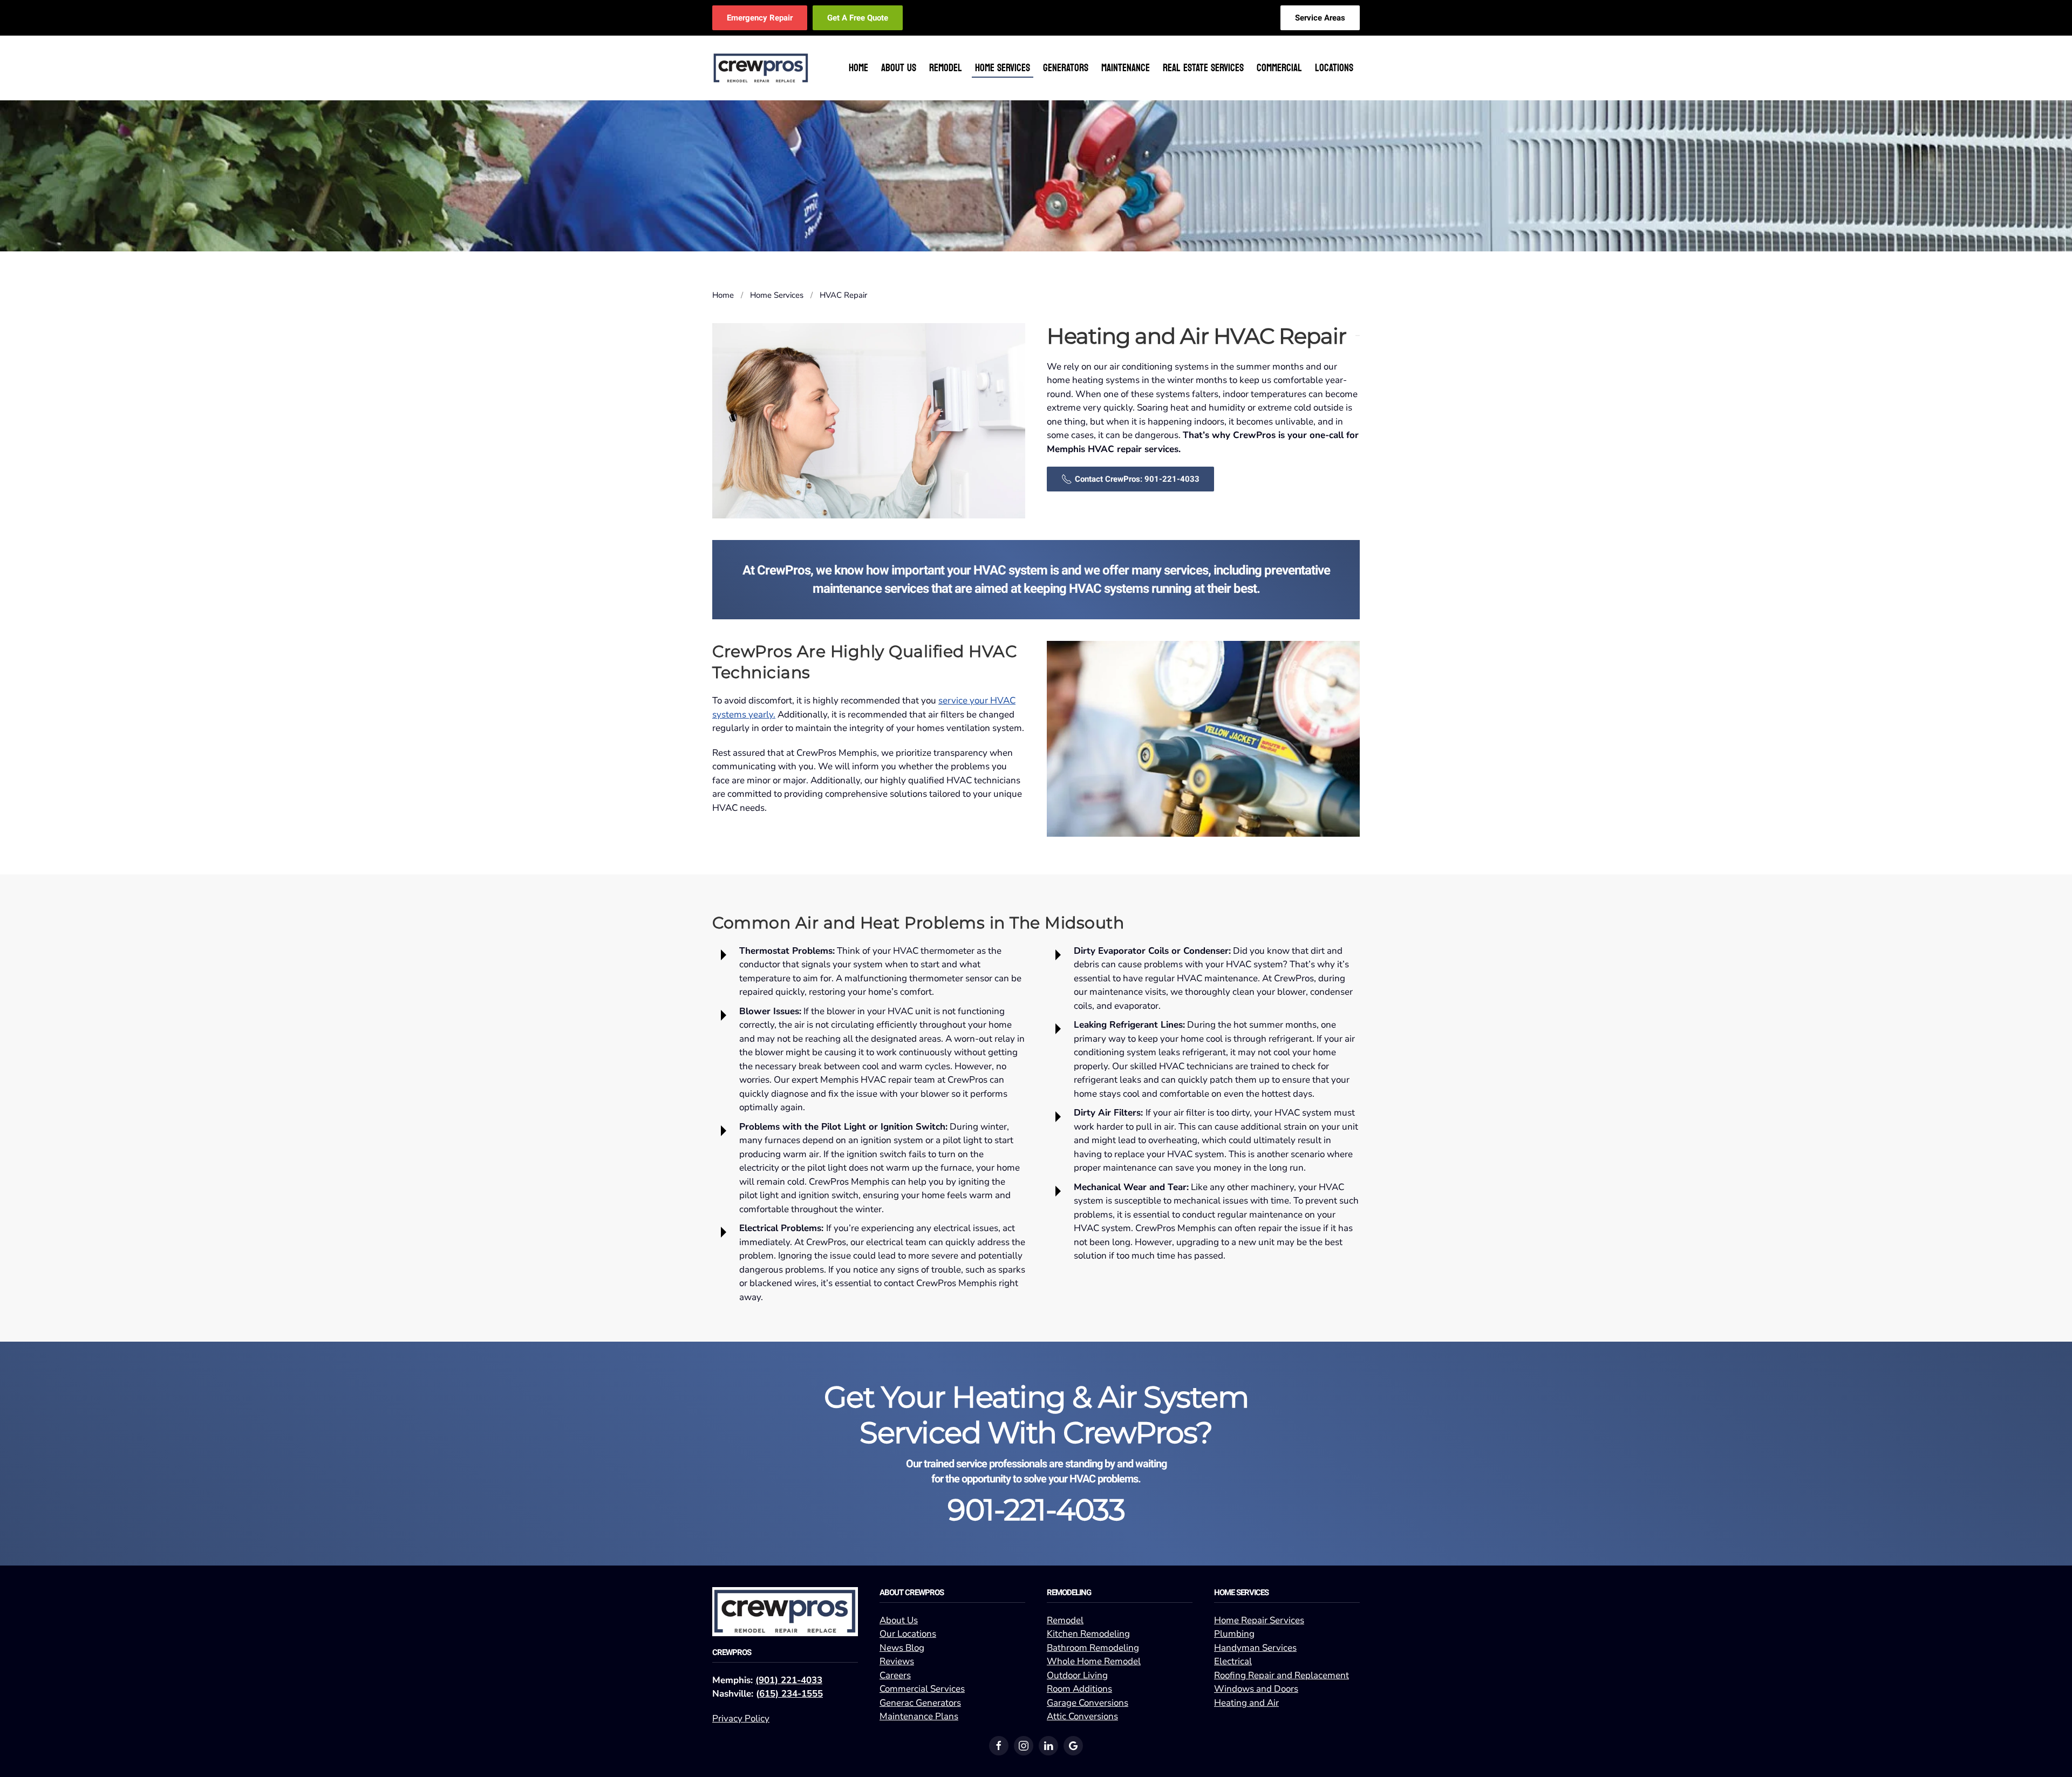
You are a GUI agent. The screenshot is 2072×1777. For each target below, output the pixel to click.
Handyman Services (1255, 1648)
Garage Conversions (1088, 1703)
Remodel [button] (946, 68)
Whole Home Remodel (1094, 1661)
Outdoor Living (1077, 1675)
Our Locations (908, 1634)
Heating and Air (1246, 1703)
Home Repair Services (1259, 1620)
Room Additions (1079, 1689)
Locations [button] (1334, 68)
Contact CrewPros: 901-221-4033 (1137, 479)
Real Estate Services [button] (1203, 68)
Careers (895, 1675)
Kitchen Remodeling (1088, 1634)
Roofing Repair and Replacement (1282, 1675)
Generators (1066, 68)
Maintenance (1126, 68)
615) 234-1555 (791, 1694)
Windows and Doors (1256, 1689)
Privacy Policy (741, 1718)
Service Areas (1320, 18)
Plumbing (1234, 1634)
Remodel (1065, 1620)
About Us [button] (899, 68)
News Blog (902, 1648)
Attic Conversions (1082, 1716)
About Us (899, 1620)
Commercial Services (922, 1689)
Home (858, 68)
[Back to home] (761, 68)
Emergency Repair (760, 18)
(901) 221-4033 (789, 1680)
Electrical (1233, 1661)
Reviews (897, 1661)
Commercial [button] (1279, 68)
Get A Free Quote (858, 18)
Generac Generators (920, 1703)
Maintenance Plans (919, 1716)
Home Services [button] (1003, 68)
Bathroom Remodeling (1093, 1648)
